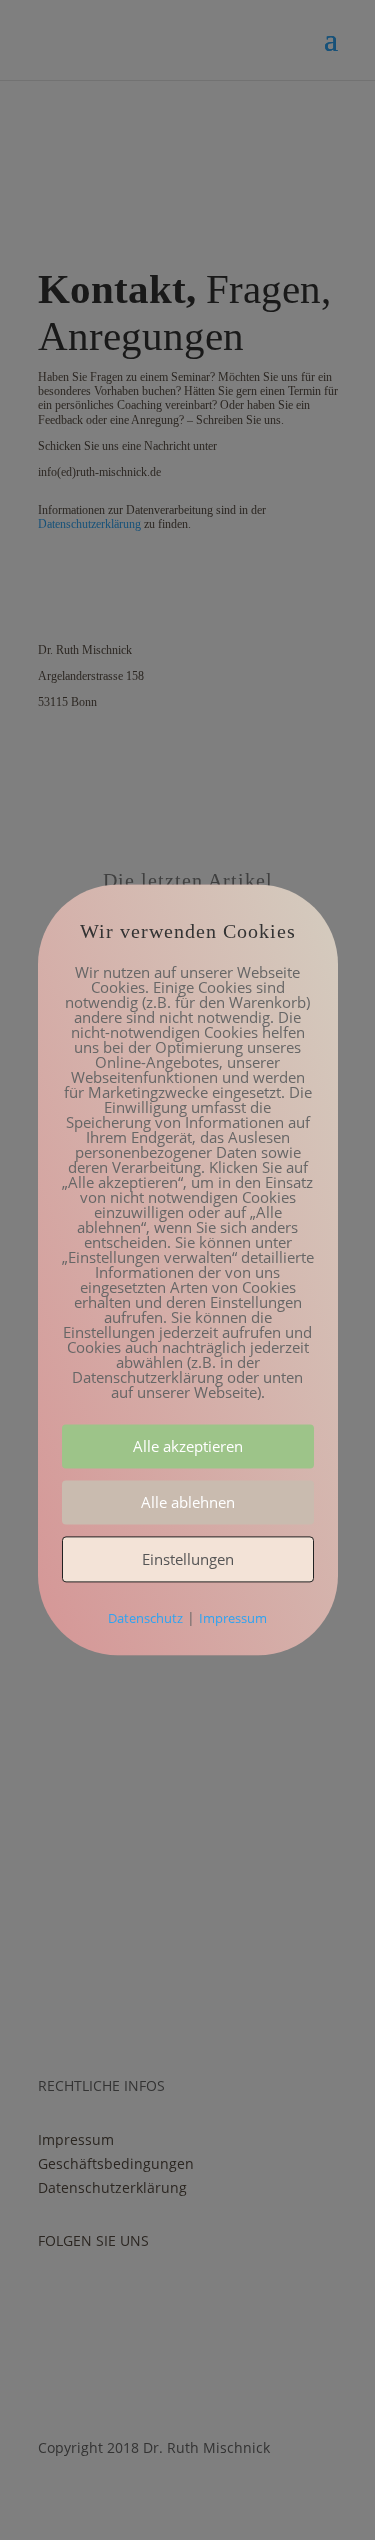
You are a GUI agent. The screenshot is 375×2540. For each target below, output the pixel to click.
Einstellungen (188, 1560)
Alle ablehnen (188, 1503)
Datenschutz (145, 1619)
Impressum (233, 1619)
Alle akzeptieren (188, 1447)
